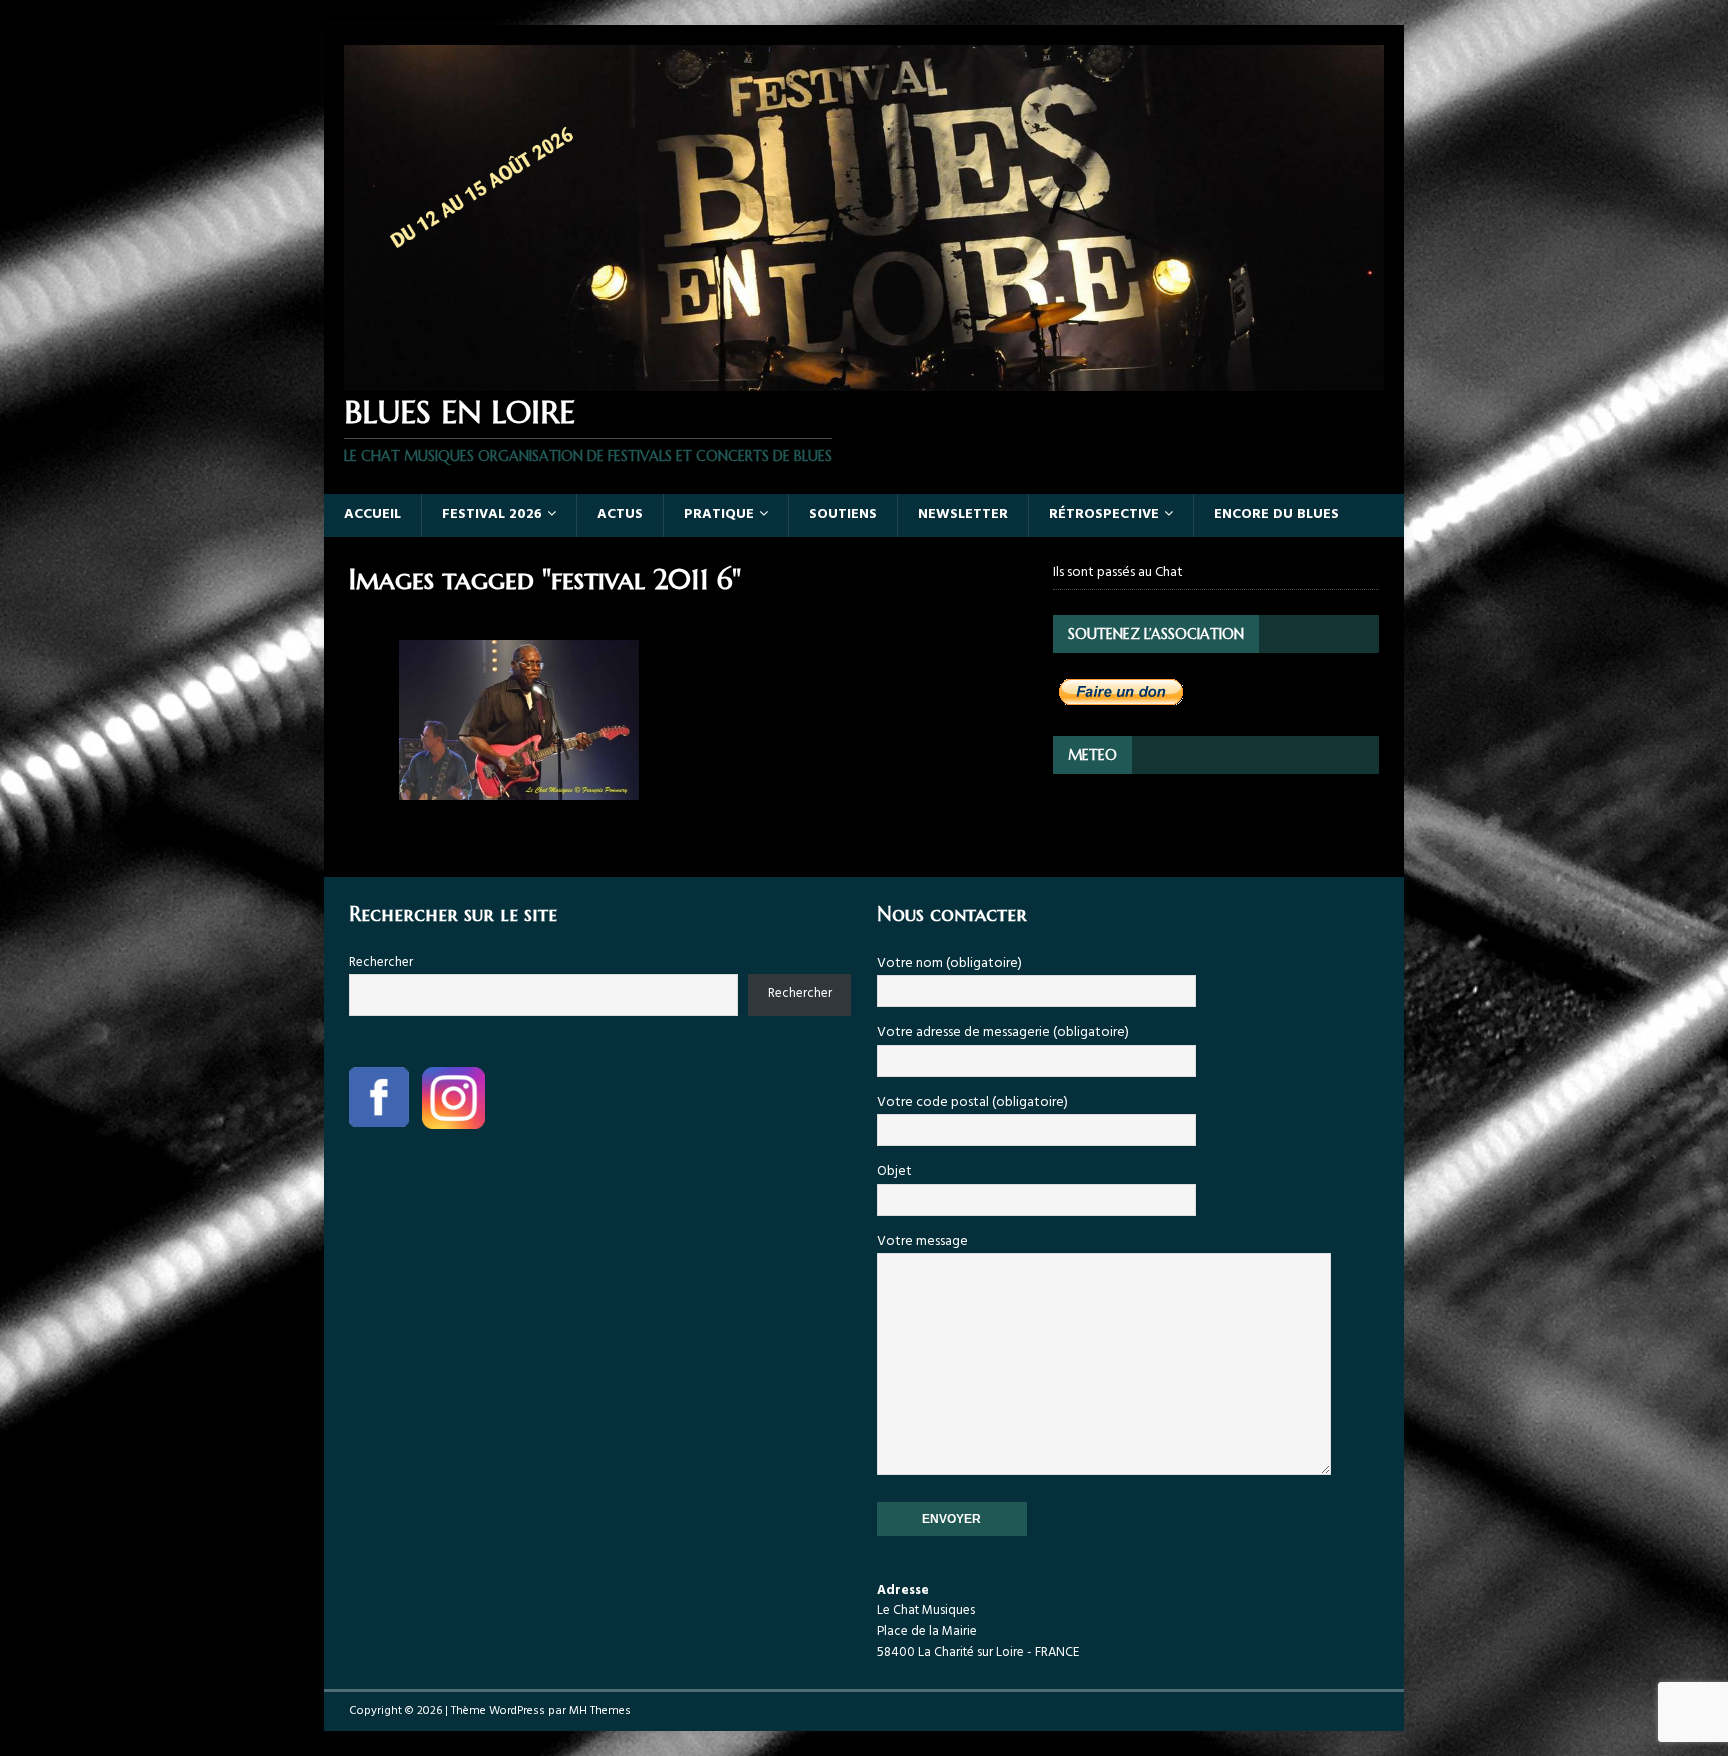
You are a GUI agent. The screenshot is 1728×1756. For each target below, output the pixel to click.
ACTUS (620, 514)
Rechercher (381, 962)
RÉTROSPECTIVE (1104, 514)
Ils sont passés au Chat (1118, 573)
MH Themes (600, 1711)
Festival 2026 (492, 514)
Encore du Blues (1276, 514)
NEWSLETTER (963, 514)
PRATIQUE (719, 514)
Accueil (372, 514)
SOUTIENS (843, 514)
